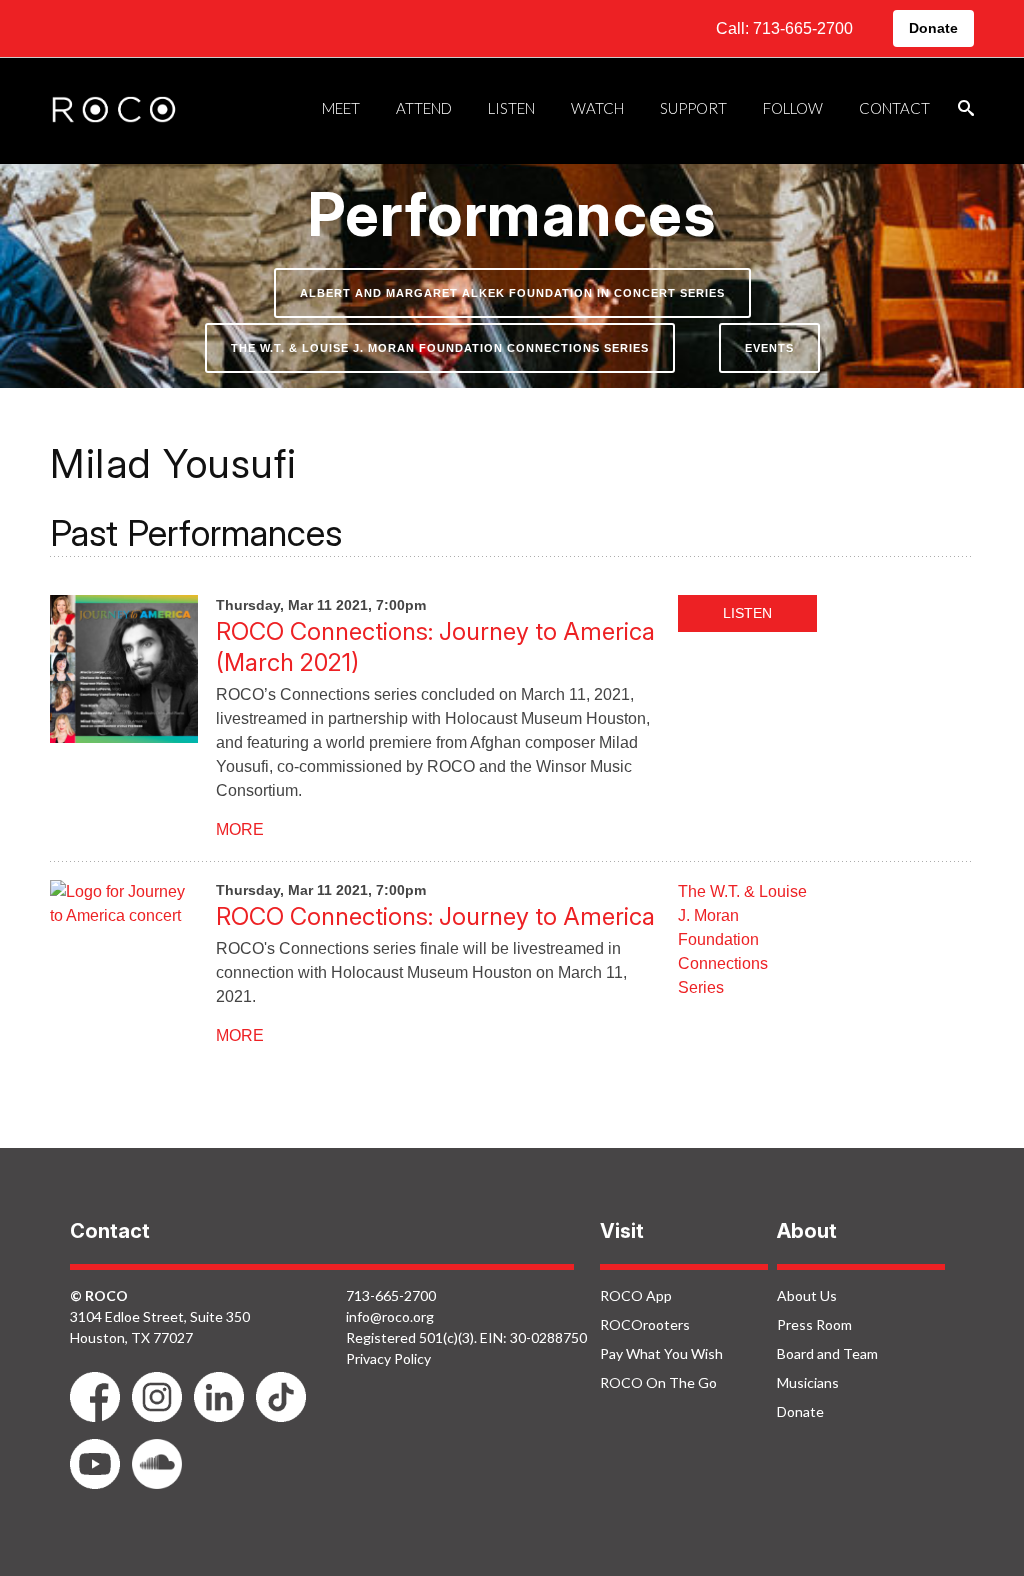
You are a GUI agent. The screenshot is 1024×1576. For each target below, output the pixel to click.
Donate (933, 28)
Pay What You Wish (661, 1353)
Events (769, 348)
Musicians (808, 1382)
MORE (240, 829)
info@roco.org (390, 1316)
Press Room (814, 1324)
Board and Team (827, 1353)
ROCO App (636, 1295)
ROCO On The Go (658, 1382)
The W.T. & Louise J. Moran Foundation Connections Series (440, 348)
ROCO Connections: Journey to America (435, 916)
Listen (747, 613)
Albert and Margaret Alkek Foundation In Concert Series (512, 293)
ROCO (114, 111)
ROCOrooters (645, 1324)
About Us (807, 1295)
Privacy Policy (388, 1358)
